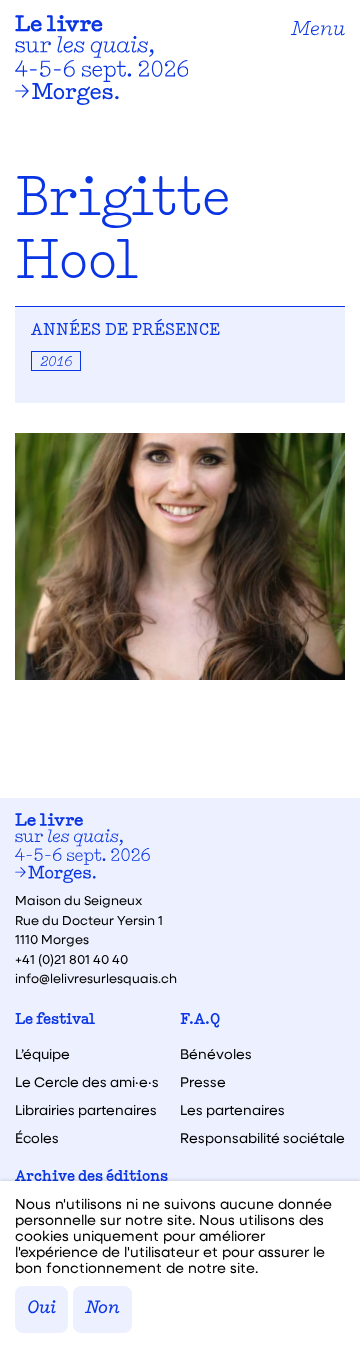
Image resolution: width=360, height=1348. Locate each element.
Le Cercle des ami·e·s (87, 1082)
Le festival (55, 1020)
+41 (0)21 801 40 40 (71, 958)
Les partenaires (232, 1110)
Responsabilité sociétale (262, 1138)
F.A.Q (200, 1020)
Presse (203, 1082)
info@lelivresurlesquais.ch (96, 977)
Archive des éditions (91, 1177)
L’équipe (42, 1054)
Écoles (37, 1138)
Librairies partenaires (86, 1110)
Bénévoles (216, 1054)
